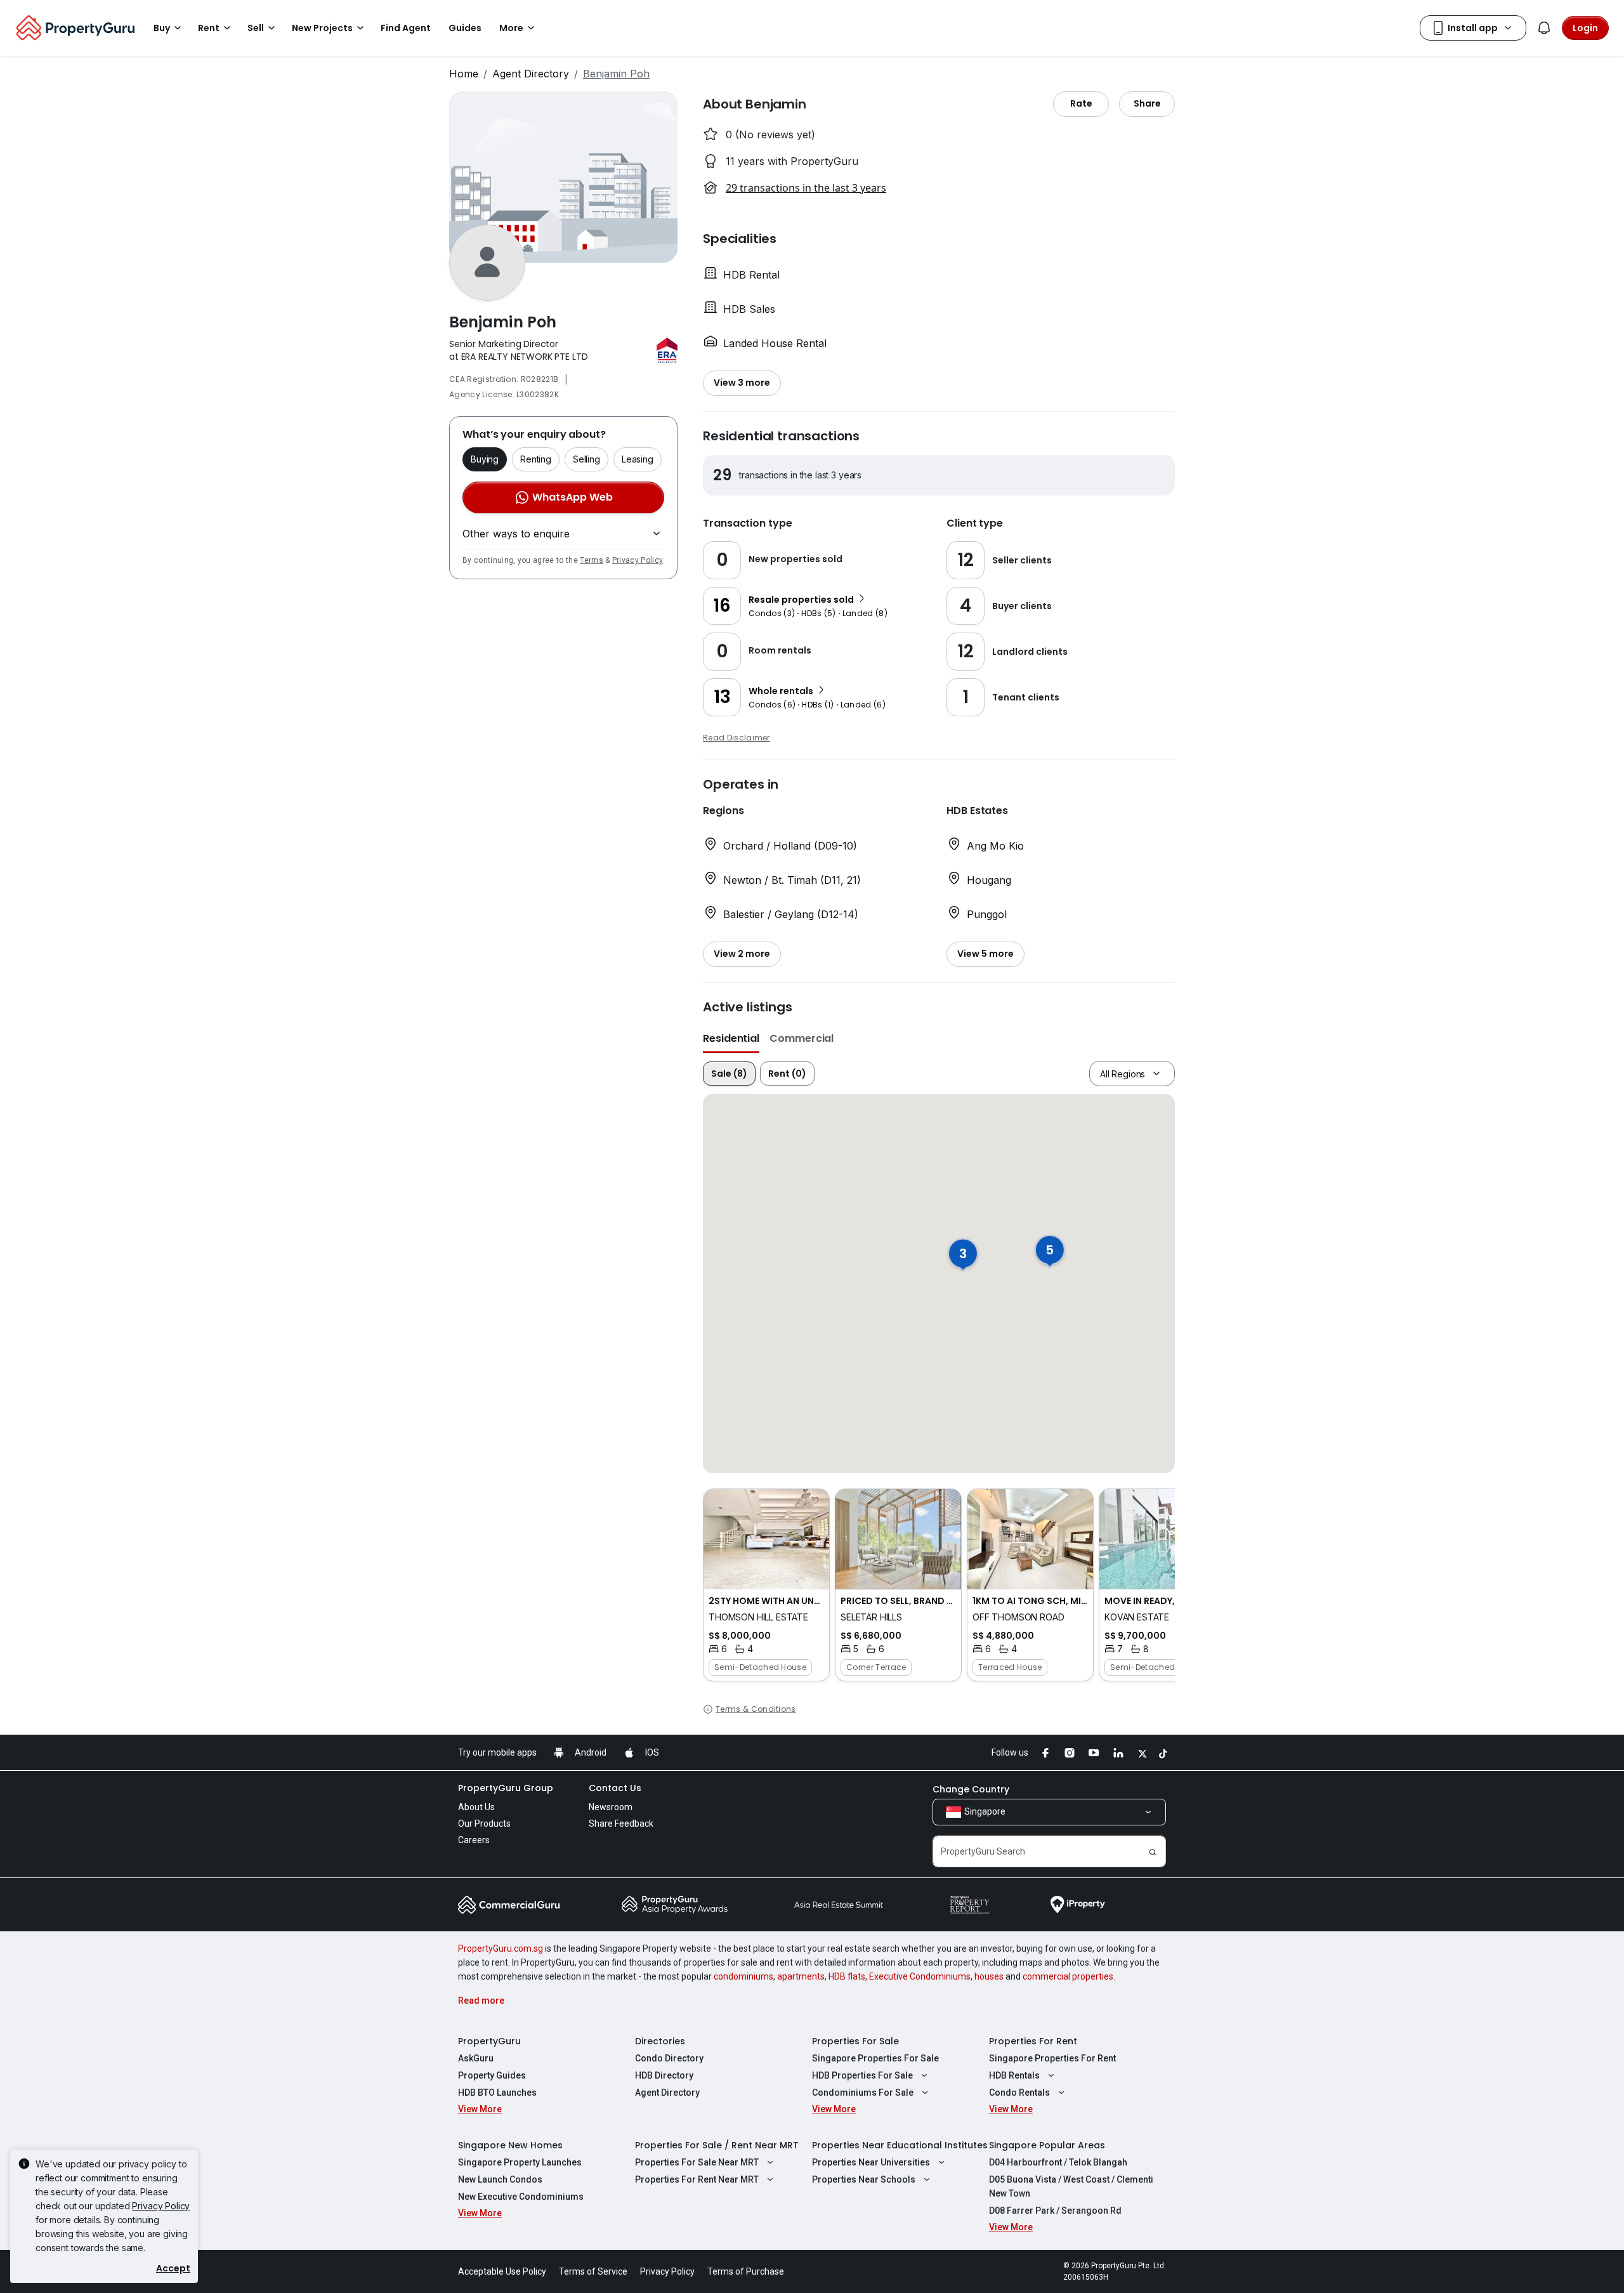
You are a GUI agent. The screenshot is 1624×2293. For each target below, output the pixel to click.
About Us (476, 1807)
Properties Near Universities (871, 2162)
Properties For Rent (1033, 2041)
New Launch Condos (500, 2179)
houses (989, 1976)
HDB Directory (664, 2075)
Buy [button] (162, 28)
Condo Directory (669, 2058)
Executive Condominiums (920, 1976)
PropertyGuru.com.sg (501, 1948)
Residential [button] (731, 1038)
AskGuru (476, 2058)
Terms (592, 560)
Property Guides (492, 2075)
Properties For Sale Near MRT (697, 2162)
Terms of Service (593, 2271)
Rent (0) (787, 1074)
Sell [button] (256, 28)
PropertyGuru (489, 2041)
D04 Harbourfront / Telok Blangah (1058, 2162)
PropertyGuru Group (506, 1788)
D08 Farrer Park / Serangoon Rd (1055, 2211)
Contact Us (615, 1788)
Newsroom (611, 1807)
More (511, 28)
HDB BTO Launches (497, 2093)
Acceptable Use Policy (502, 2271)
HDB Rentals (1014, 2075)
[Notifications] (1544, 28)
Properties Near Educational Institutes (900, 2145)
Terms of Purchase (746, 2271)
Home (464, 74)
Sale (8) (729, 1074)
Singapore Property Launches (520, 2162)
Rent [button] (209, 28)
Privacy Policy (638, 560)
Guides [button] (465, 28)
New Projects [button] (322, 28)
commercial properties (1068, 1976)
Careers (474, 1840)
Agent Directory (531, 74)
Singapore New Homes (510, 2145)
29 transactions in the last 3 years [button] (806, 188)
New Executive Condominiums (521, 2197)
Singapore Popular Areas (1047, 2145)
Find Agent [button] (406, 28)
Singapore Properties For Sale (875, 2058)
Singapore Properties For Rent (1052, 2058)
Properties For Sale (855, 2041)
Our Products (484, 1823)
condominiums (743, 1976)
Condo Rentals (1019, 2093)
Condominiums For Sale (863, 2093)
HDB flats (847, 1976)
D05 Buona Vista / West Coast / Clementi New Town (1071, 2186)
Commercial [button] (802, 1038)
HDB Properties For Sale (862, 2075)
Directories (660, 2041)
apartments (801, 1976)
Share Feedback (621, 1823)
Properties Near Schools (864, 2179)
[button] (766, 1585)
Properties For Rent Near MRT (697, 2179)
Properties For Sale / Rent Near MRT (717, 2145)
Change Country (971, 1789)
